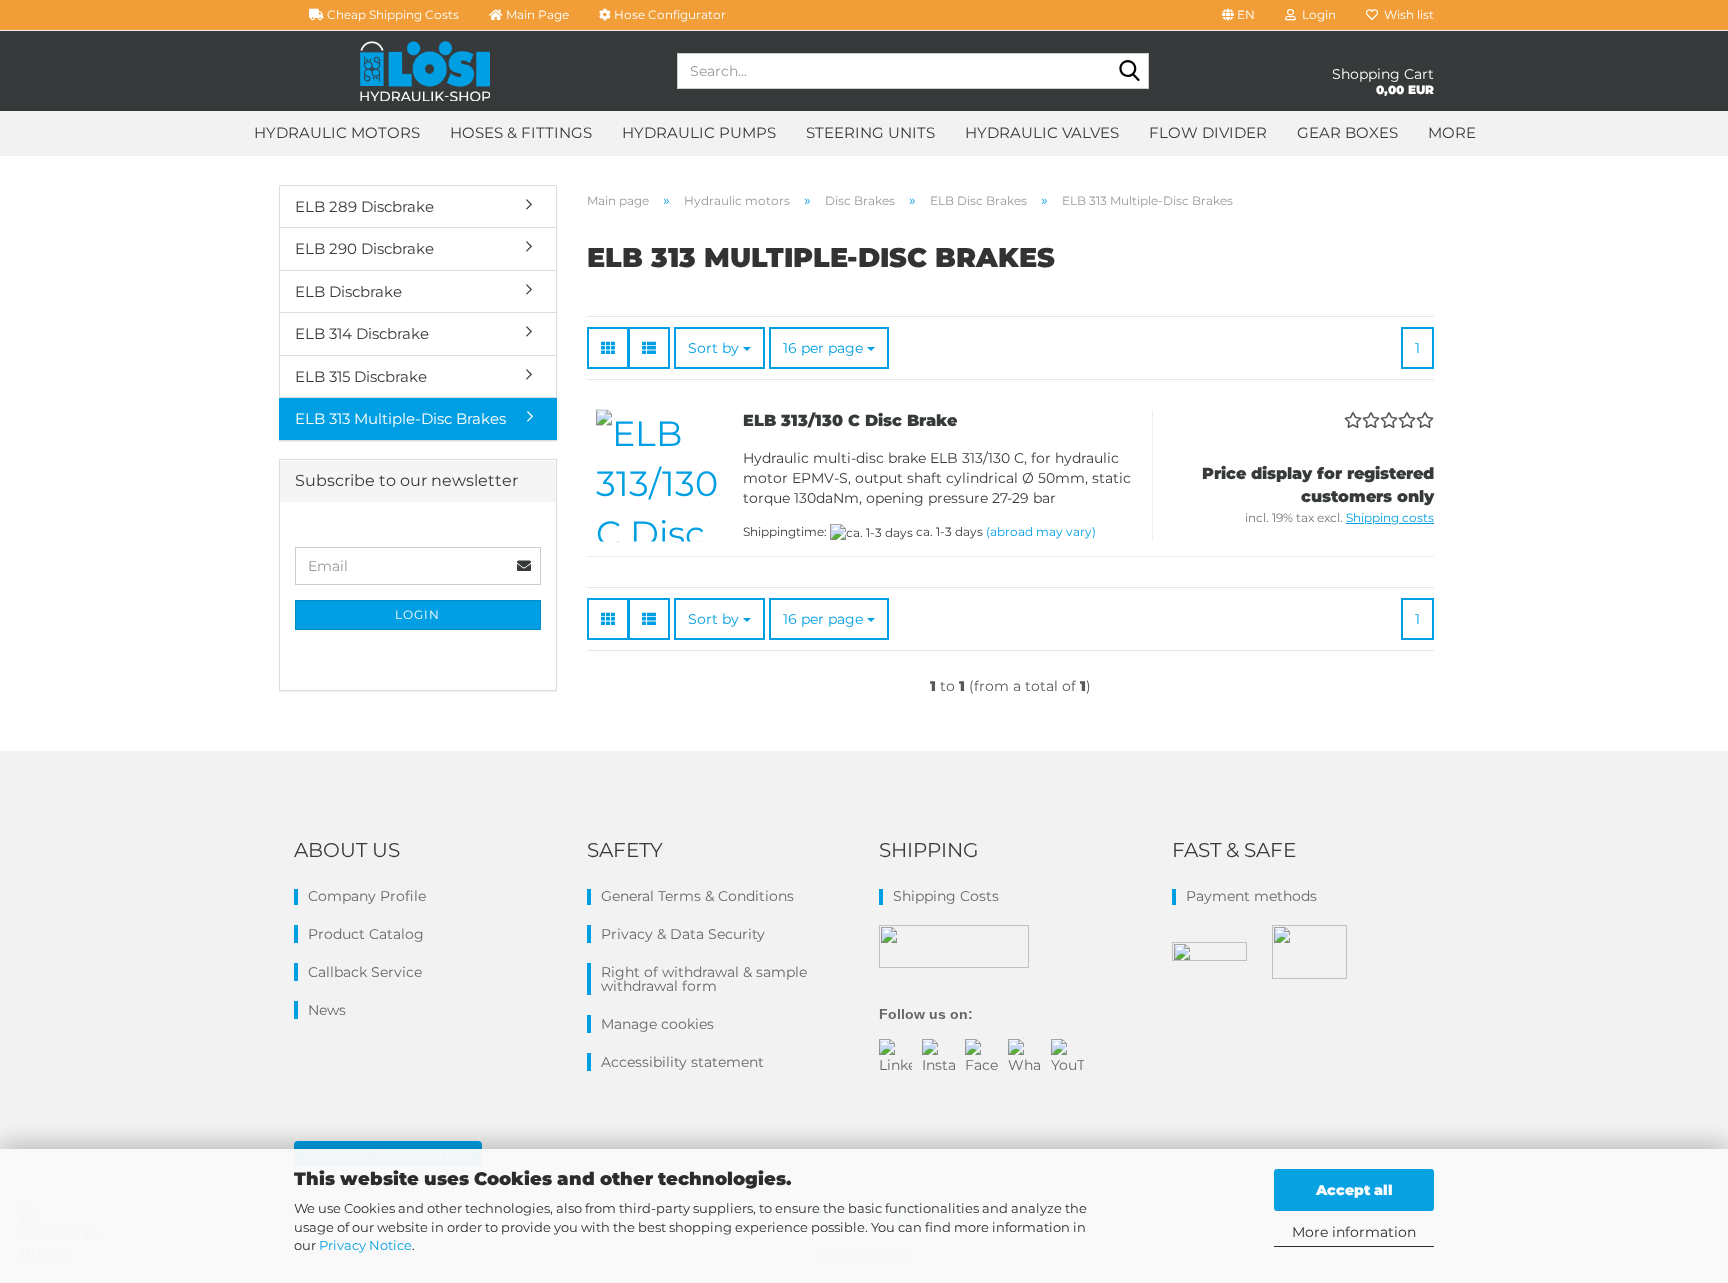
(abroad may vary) (1041, 531)
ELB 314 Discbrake (362, 333)
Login (417, 614)
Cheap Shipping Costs (391, 14)
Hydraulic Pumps (699, 132)
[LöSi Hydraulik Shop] (425, 71)
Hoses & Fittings (521, 132)
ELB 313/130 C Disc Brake (850, 420)
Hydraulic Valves (1042, 132)
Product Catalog (366, 934)
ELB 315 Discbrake (361, 376)
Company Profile (367, 896)
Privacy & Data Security (683, 934)
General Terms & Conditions (697, 896)
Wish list (1406, 14)
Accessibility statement (682, 1062)
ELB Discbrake (348, 291)
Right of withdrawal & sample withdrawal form (704, 979)
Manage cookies (657, 1024)
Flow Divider (1208, 132)
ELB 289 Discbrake (364, 206)
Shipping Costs (946, 896)
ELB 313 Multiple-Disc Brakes (400, 418)
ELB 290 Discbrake (364, 248)
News (327, 1010)
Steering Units (870, 132)
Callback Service (365, 972)
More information (1354, 1232)
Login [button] (1316, 14)
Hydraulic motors (337, 132)
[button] (1238, 15)
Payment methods (1251, 896)
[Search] (1130, 72)
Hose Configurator (668, 14)
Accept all (1354, 1190)
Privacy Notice (365, 1245)
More (1452, 132)
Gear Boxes (1347, 132)
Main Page (536, 14)
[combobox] (719, 348)
